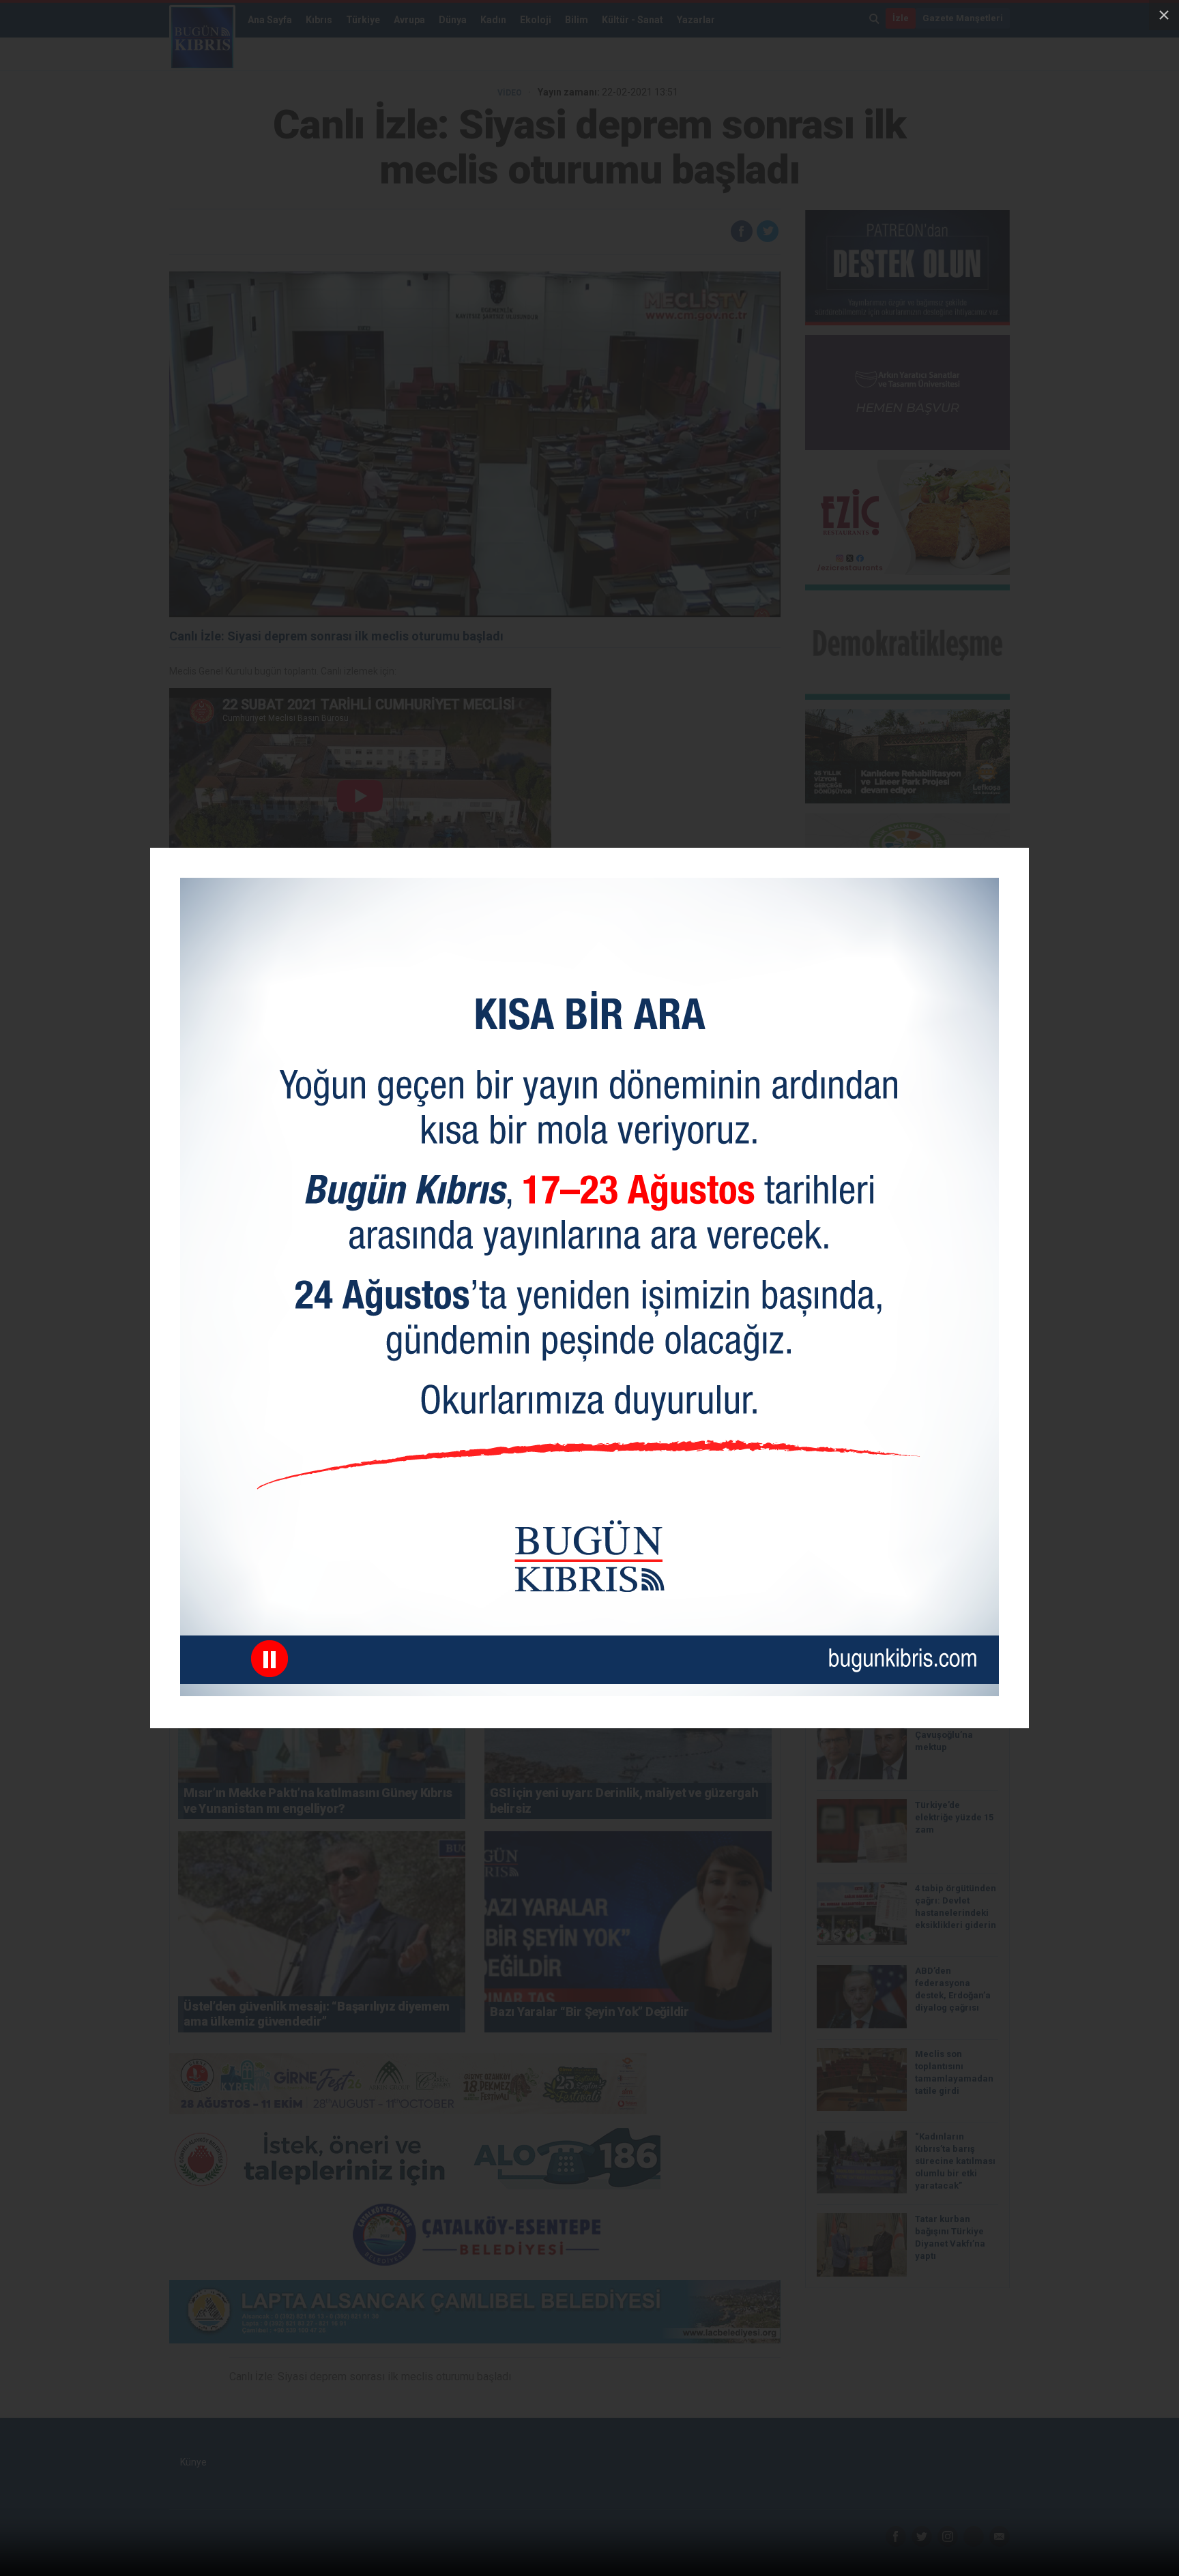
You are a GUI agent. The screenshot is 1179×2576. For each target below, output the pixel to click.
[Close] (1164, 15)
